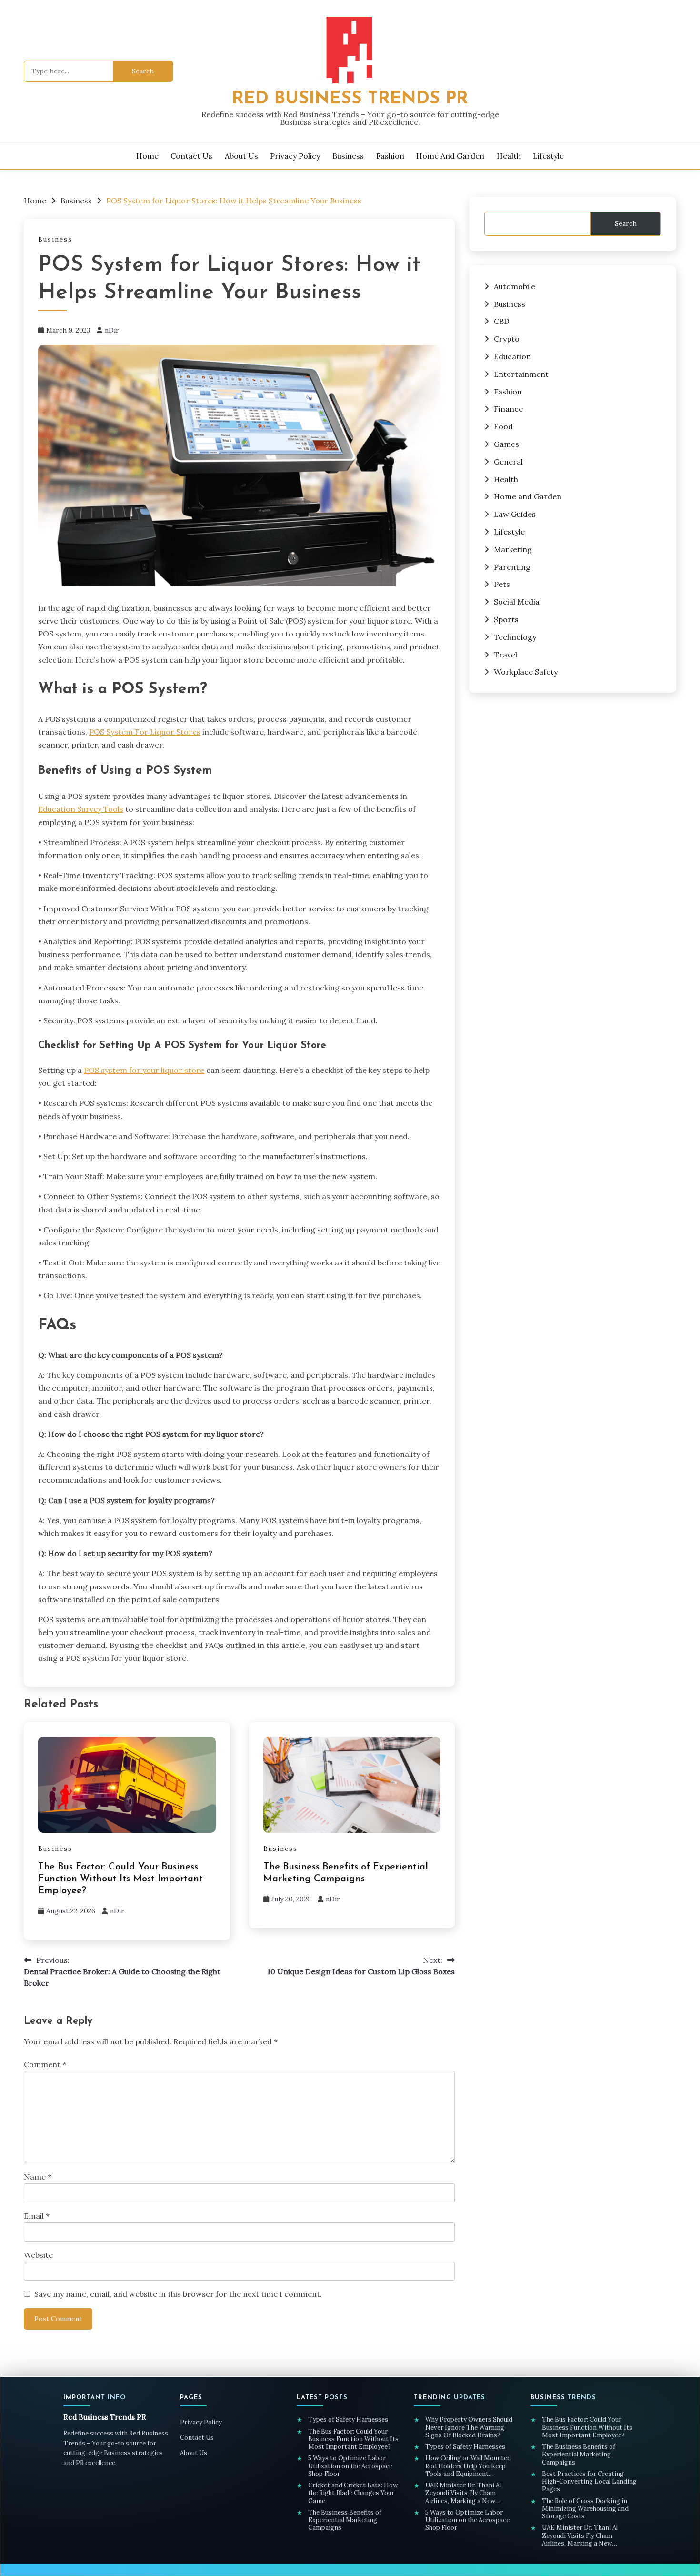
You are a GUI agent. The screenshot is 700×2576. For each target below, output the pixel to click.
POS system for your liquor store (144, 1070)
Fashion (390, 156)
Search (626, 223)
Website (38, 2255)
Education (512, 356)
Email (37, 2216)
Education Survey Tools (81, 809)
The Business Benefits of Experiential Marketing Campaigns (345, 2520)
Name (38, 2177)
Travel (505, 655)
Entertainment (521, 374)
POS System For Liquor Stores (145, 732)
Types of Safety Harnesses (349, 2420)
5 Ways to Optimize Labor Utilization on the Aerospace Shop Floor (350, 2466)
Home (147, 156)
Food (503, 426)
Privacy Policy (295, 156)
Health (509, 156)
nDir (112, 330)
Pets (502, 584)
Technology (515, 637)
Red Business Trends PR (350, 99)
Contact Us (191, 156)
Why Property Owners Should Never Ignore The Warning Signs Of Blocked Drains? (469, 2428)
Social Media (517, 602)
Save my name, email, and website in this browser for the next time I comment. (178, 2294)
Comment (45, 2064)
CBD (502, 321)
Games (506, 444)
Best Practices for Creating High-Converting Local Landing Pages (589, 2482)
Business (348, 156)
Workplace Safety (526, 672)
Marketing (513, 549)
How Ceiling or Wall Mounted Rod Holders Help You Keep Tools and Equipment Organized (468, 2466)
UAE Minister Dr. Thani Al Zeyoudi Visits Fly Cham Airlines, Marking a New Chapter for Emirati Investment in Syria (473, 2493)
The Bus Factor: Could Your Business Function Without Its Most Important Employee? (120, 1879)
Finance (508, 409)
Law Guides (515, 514)
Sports (506, 619)
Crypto (507, 339)
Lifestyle (548, 156)
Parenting (512, 567)
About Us (241, 156)
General (508, 462)
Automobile (515, 286)
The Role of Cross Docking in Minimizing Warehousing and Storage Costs (585, 2509)
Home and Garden (450, 156)
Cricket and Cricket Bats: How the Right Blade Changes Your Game (353, 2493)
